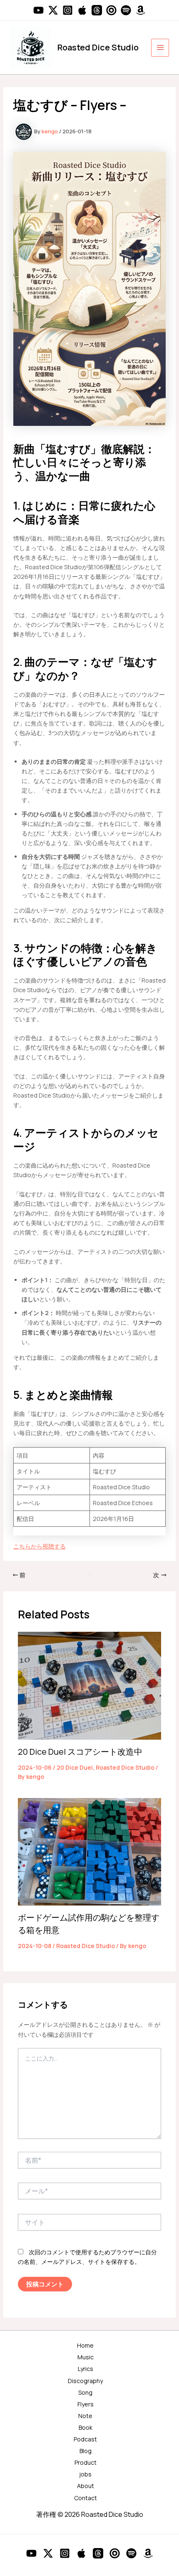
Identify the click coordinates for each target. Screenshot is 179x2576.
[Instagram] (68, 10)
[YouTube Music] (111, 10)
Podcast (85, 2439)
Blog (86, 2451)
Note (85, 2416)
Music (86, 2357)
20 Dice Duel (75, 1767)
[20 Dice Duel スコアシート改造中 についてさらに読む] (90, 1685)
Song (85, 2392)
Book (86, 2427)
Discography (85, 2381)
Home (85, 2345)
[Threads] (97, 10)
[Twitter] (53, 10)
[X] (48, 2553)
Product (86, 2462)
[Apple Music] (82, 10)
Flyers (86, 2404)
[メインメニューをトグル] (160, 48)
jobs (85, 2474)
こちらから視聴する (40, 1546)
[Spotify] (126, 10)
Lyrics (86, 2369)
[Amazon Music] (140, 10)
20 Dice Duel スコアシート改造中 (80, 1752)
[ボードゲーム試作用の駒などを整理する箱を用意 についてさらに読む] (90, 1851)
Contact (86, 2498)
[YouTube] (39, 10)
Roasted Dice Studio (98, 47)
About (86, 2486)
